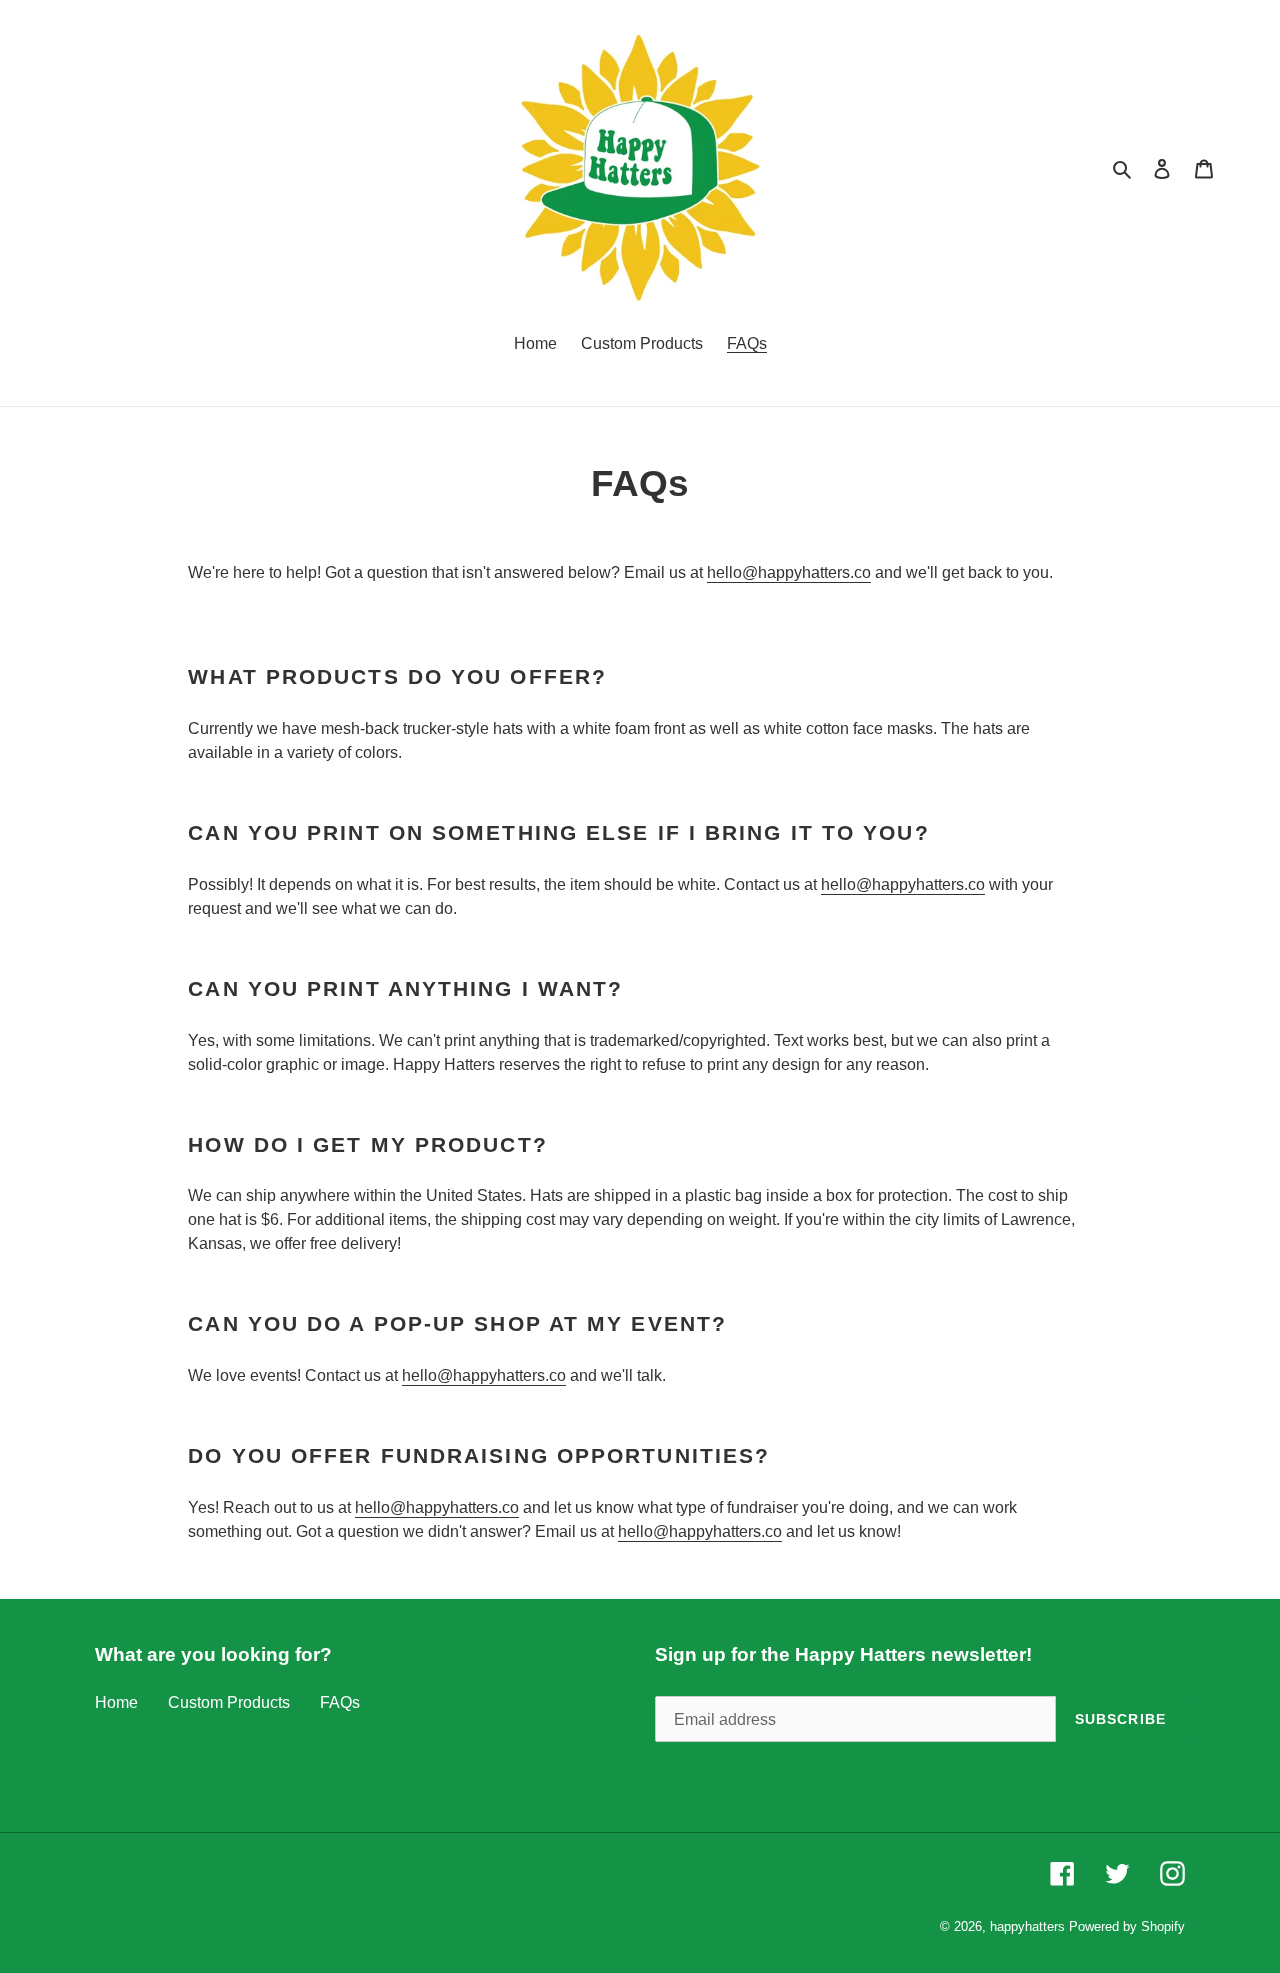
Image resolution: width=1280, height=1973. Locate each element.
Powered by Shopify (1127, 1926)
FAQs (340, 1702)
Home (116, 1702)
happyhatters (1027, 1926)
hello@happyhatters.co (789, 572)
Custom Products (229, 1702)
